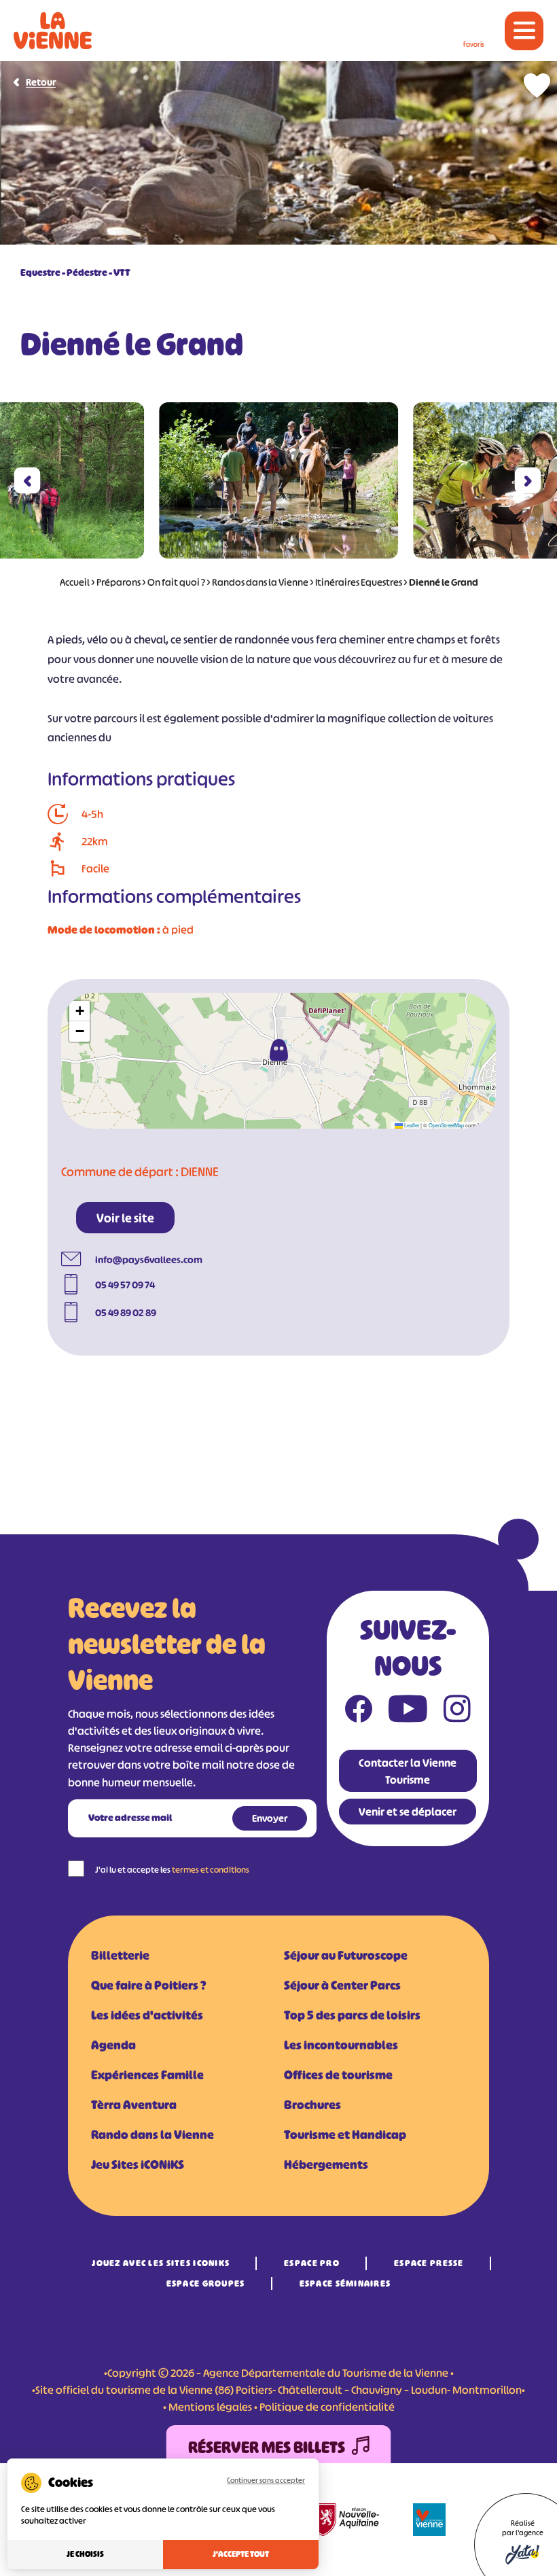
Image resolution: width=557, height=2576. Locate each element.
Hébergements (326, 2165)
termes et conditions (211, 1870)
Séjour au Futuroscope (346, 1956)
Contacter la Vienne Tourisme (408, 1771)
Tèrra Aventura (134, 2105)
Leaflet (411, 1125)
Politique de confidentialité (327, 2407)
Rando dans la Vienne (152, 2135)
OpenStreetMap (446, 1125)
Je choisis (85, 2554)
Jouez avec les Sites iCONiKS (161, 2263)
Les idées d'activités (147, 2015)
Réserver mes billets (267, 2448)
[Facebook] (359, 1712)
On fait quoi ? (176, 582)
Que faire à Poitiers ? (148, 1986)
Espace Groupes (206, 2283)
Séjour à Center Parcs (342, 1986)
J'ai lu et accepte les (172, 1870)
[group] (278, 480)
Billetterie (120, 1956)
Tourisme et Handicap (345, 2135)
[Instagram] (457, 1712)
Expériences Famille (147, 2075)
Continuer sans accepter (266, 2480)
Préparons (119, 582)
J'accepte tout (241, 2554)
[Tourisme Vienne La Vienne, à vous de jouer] (53, 31)
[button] (28, 481)
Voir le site (125, 1218)
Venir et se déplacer (408, 1812)
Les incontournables (341, 2045)
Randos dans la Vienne (260, 582)
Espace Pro (312, 2263)
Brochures (312, 2105)
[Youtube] (408, 1712)
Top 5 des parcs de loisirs (352, 2015)
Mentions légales (210, 2407)
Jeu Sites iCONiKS (138, 2165)
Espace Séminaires (345, 2283)
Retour (41, 82)
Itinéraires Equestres (359, 582)
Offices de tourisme (338, 2075)
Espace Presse (429, 2263)
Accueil (75, 582)
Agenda (113, 2045)
